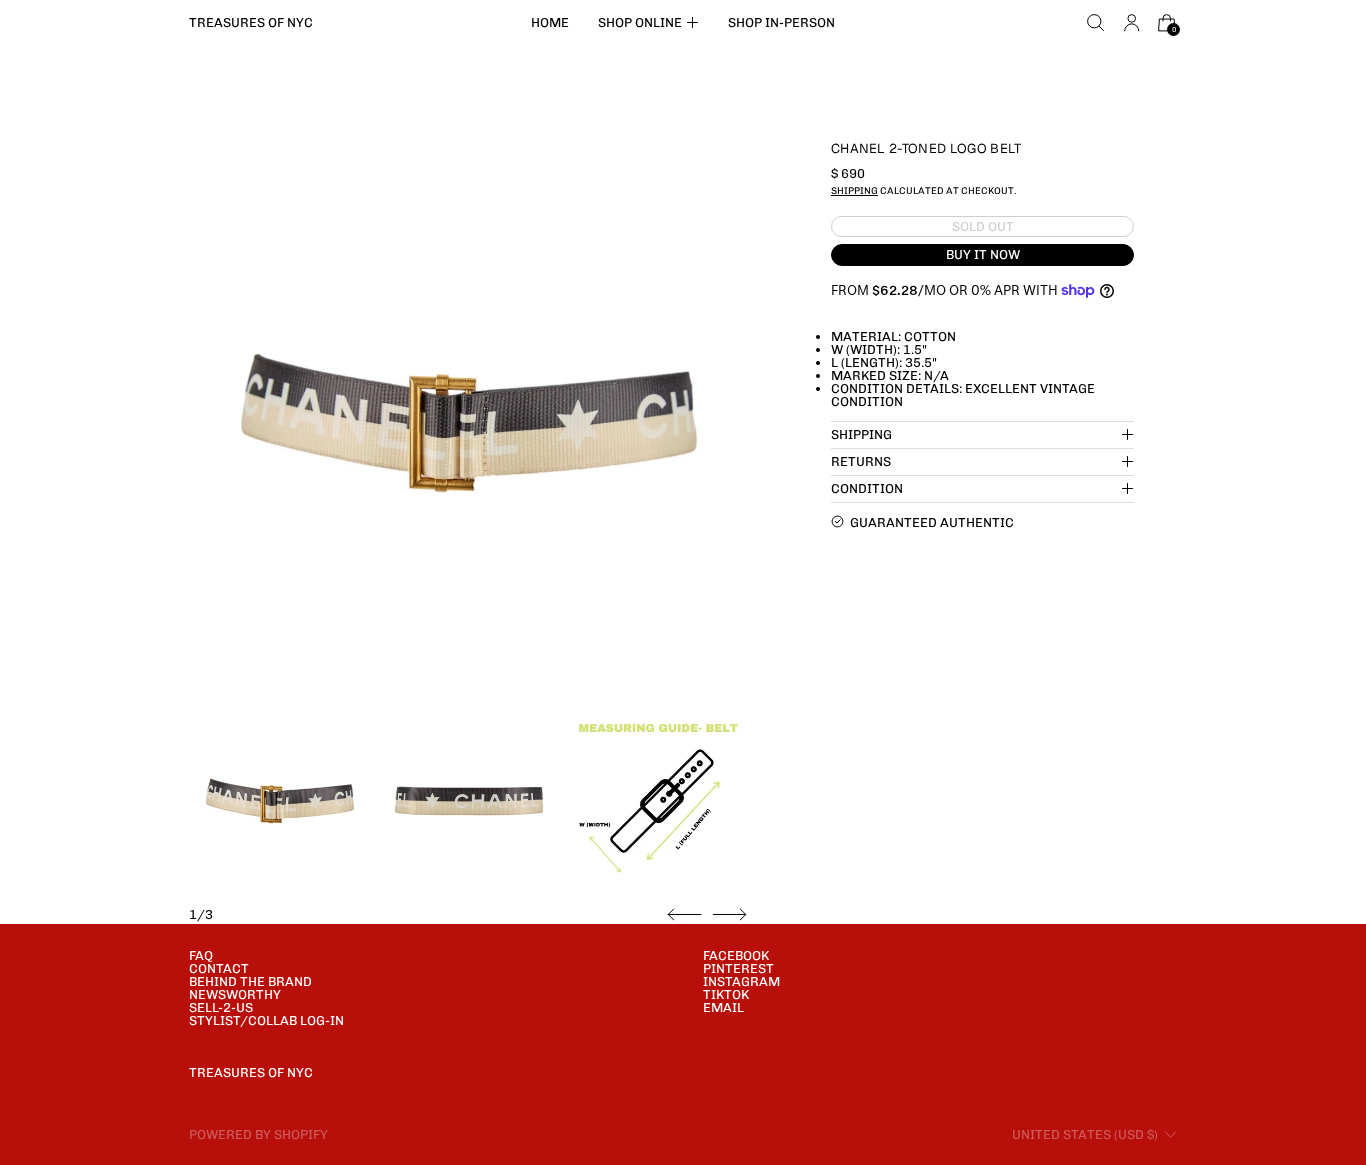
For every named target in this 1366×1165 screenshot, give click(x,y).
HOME (550, 22)
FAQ (201, 955)
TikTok (726, 994)
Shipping (854, 190)
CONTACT (219, 968)
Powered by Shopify (258, 1134)
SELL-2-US (221, 1007)
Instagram (741, 981)
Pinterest (738, 968)
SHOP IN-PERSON (781, 22)
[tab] (280, 801)
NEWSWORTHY (235, 994)
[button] (1096, 23)
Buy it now (983, 254)
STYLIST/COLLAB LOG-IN (266, 1020)
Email (723, 1007)
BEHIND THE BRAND (250, 981)
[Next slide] (729, 915)
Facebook (736, 955)
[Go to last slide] (684, 915)
